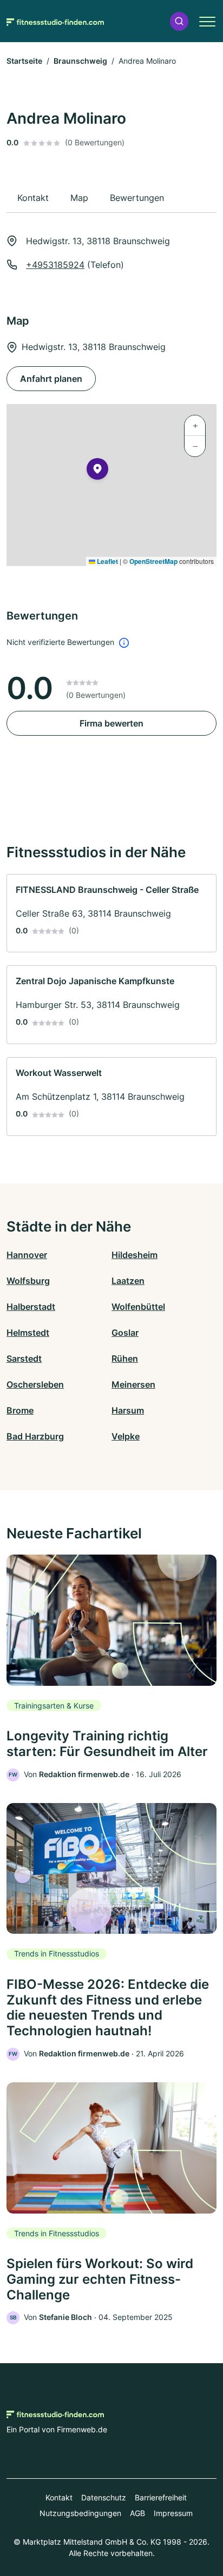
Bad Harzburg (35, 1436)
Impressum (173, 2513)
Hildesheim (135, 1255)
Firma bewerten (111, 723)
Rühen (125, 1358)
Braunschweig (80, 61)
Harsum (128, 1410)
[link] (111, 913)
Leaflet (107, 561)
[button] (179, 21)
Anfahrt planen (51, 379)
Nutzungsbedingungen (80, 2513)
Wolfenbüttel (138, 1307)
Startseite (24, 61)
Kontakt (59, 2497)
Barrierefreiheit (161, 2497)
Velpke (126, 1436)
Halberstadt (31, 1307)
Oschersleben (35, 1384)
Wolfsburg (28, 1281)
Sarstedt (24, 1358)
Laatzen (128, 1281)
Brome (20, 1410)
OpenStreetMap (153, 561)
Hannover (27, 1255)
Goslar (125, 1333)
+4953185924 (55, 265)
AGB (137, 2513)
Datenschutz (104, 2497)
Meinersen (133, 1384)
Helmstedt (28, 1333)
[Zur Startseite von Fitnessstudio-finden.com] (55, 21)
